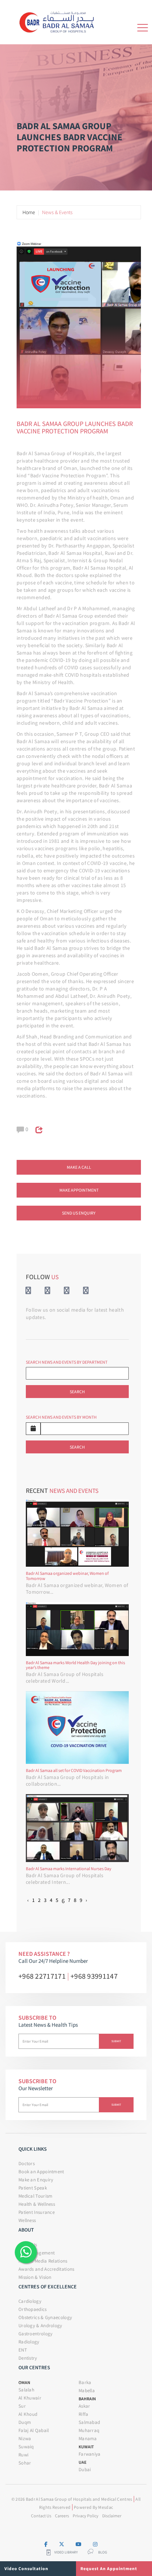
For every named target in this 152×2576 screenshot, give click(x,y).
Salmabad (89, 2422)
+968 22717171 (42, 1976)
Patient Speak (33, 2188)
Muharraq (89, 2430)
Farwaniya (90, 2454)
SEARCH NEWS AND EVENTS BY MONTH (61, 1417)
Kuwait (86, 2447)
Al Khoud (28, 2414)
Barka (85, 2382)
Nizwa (25, 2438)
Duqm (25, 2422)
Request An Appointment (109, 2568)
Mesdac (106, 2507)
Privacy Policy (86, 2516)
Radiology (29, 2342)
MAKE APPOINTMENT (79, 1190)
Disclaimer (112, 2516)
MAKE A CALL (79, 1167)
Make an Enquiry (36, 2180)
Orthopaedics (33, 2309)
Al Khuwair (30, 2398)
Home (29, 212)
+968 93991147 (94, 1976)
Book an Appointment (41, 2172)
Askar (84, 2406)
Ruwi (23, 2455)
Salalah (26, 2390)
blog (103, 2552)
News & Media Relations (43, 2261)
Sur (22, 2406)
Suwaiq (26, 2447)
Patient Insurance (37, 2212)
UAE (82, 2462)
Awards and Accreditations (46, 2269)
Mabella (87, 2390)
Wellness (27, 2220)
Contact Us (41, 2516)
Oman (24, 2382)
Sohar (25, 2463)
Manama (88, 2438)
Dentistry (28, 2358)
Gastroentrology (36, 2334)
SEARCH (77, 1392)
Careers (62, 2516)
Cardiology (30, 2301)
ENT (23, 2350)
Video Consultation (26, 2568)
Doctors (27, 2163)
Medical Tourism (36, 2196)
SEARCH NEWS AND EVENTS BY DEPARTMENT (67, 1362)
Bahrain (87, 2399)
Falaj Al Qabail (34, 2430)
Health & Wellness (37, 2204)
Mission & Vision (35, 2277)
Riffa (84, 2414)
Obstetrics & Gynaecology (45, 2317)
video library (66, 2552)
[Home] (59, 21)
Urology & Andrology (40, 2326)
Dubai (85, 2469)
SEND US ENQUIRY (79, 1213)
